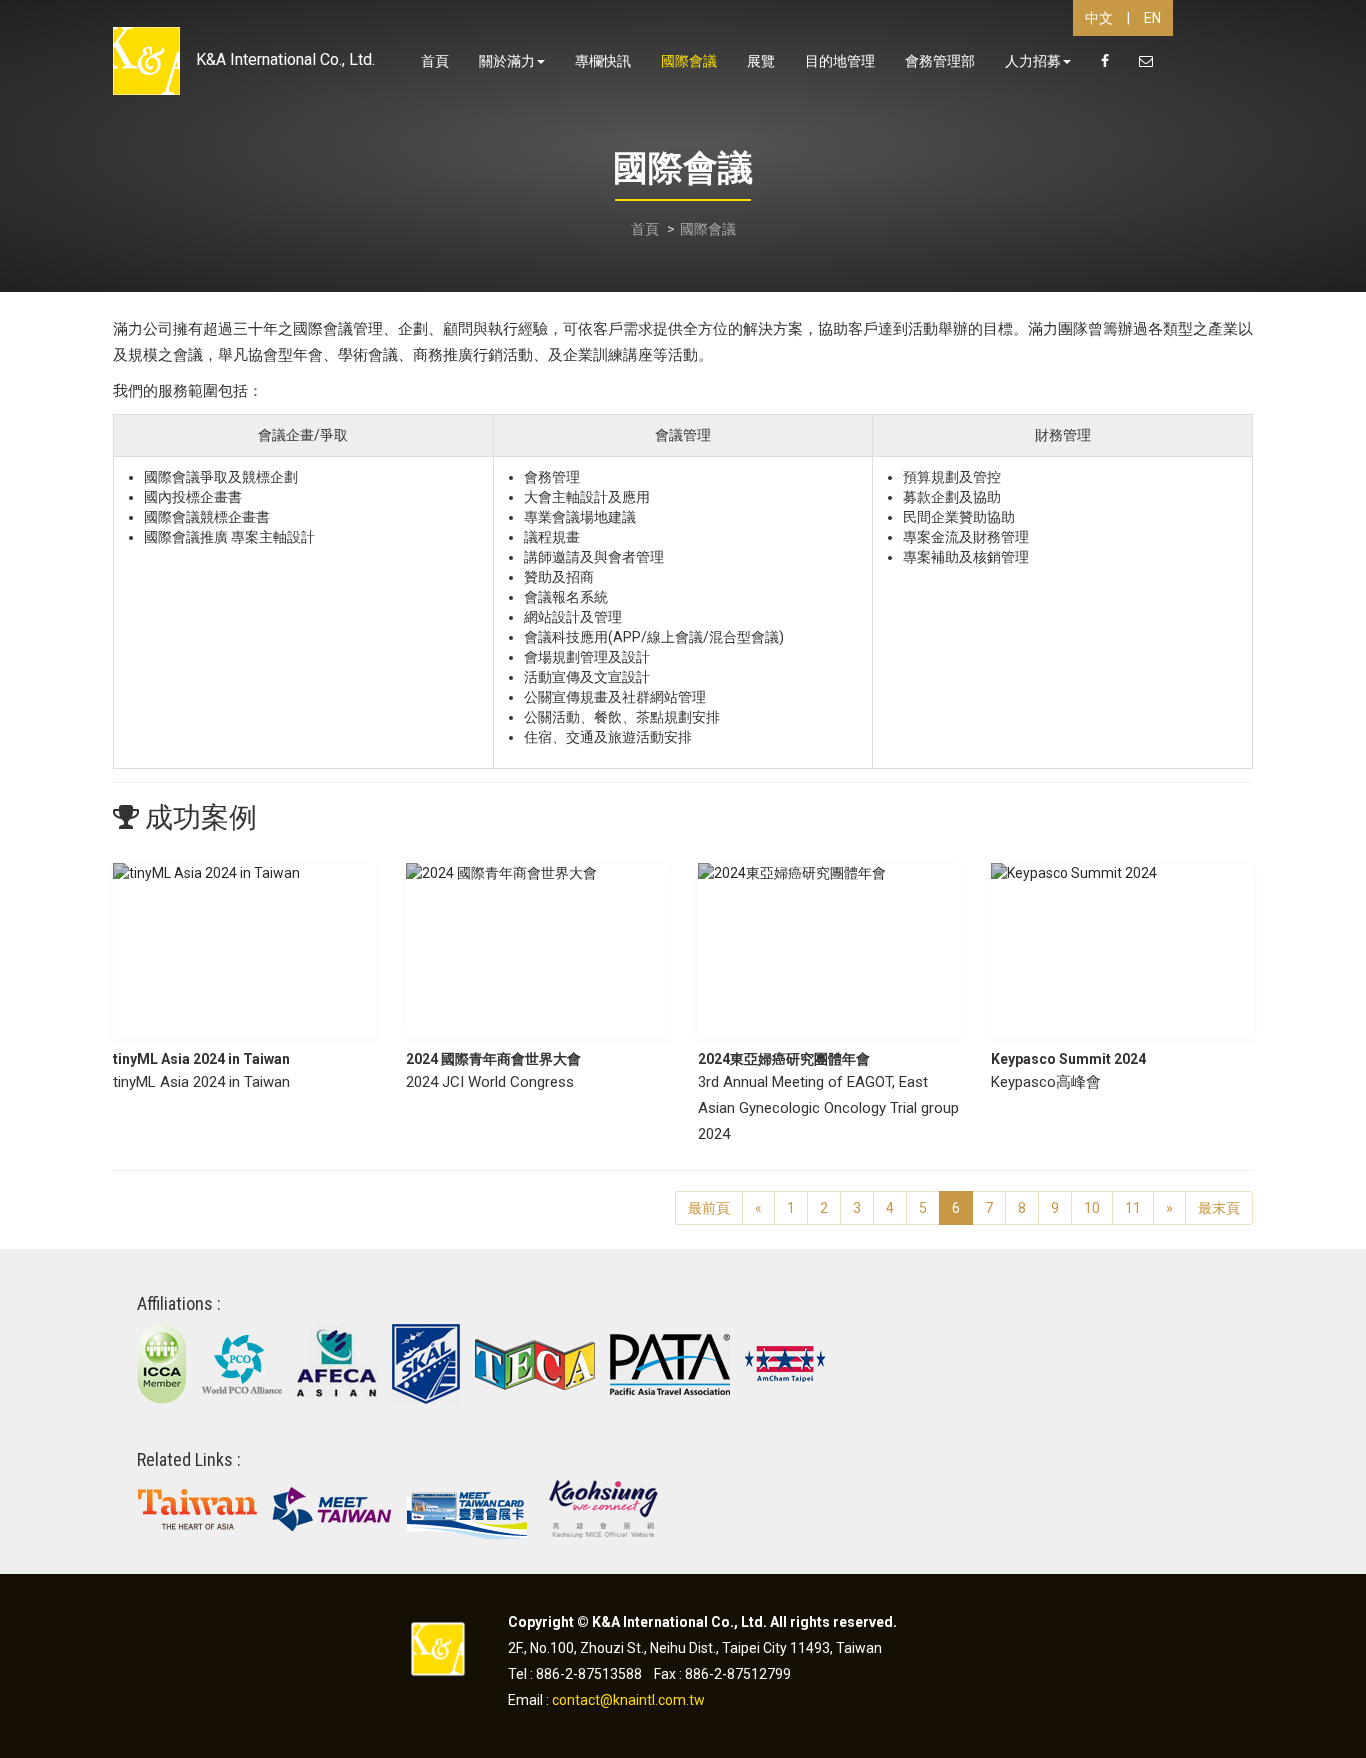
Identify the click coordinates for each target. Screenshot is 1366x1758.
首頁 (435, 61)
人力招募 (1033, 61)
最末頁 (1219, 1208)
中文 (1099, 18)
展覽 (761, 61)
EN (1152, 18)
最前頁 (709, 1208)
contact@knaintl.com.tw (628, 1700)
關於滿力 (507, 61)
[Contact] (1146, 62)
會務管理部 (940, 61)
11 (1133, 1208)
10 (1092, 1208)
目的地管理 (840, 61)
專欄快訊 (603, 61)
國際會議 (689, 61)
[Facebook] (1105, 62)
